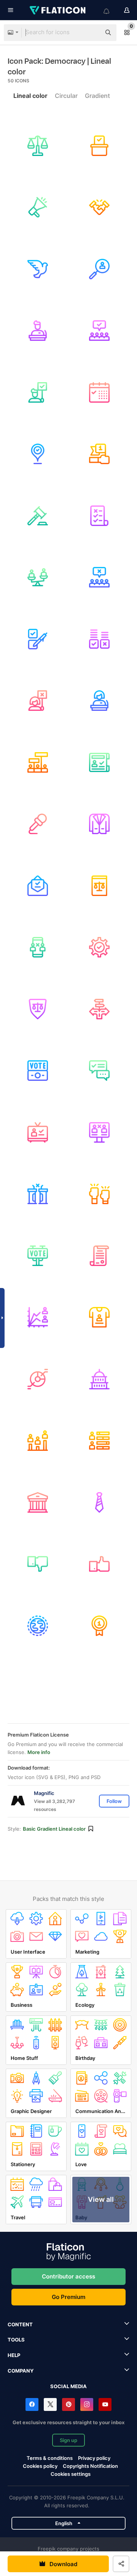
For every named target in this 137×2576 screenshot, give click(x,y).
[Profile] (100, 1132)
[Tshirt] (100, 1318)
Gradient (97, 96)
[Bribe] (38, 1071)
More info (39, 1752)
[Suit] (100, 824)
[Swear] (100, 886)
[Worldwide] (38, 1626)
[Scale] (38, 578)
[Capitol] (100, 1379)
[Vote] (38, 886)
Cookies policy (40, 2466)
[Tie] (100, 1502)
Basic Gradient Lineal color (54, 1829)
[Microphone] (38, 824)
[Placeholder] (38, 454)
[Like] (100, 1564)
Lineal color (30, 96)
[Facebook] (32, 2404)
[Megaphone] (38, 208)
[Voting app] (38, 948)
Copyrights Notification (90, 2466)
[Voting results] (100, 639)
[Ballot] (100, 516)
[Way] (100, 1009)
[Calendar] (100, 392)
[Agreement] (100, 208)
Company (21, 2371)
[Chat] (100, 1071)
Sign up (68, 2440)
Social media (68, 2386)
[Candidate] (100, 269)
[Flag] (100, 454)
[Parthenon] (38, 1502)
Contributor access (68, 2276)
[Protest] (100, 578)
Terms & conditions (50, 2458)
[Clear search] (91, 33)
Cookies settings (71, 2474)
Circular (66, 96)
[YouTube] (105, 2404)
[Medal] (100, 1626)
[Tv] (38, 1132)
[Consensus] (100, 331)
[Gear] (100, 948)
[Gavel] (38, 516)
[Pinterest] (68, 2404)
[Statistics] (38, 1318)
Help (14, 2355)
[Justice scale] (38, 146)
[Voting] (100, 146)
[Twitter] (50, 2404)
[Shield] (38, 1009)
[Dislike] (38, 1564)
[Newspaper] (100, 762)
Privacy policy (94, 2458)
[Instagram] (87, 2404)
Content (20, 2324)
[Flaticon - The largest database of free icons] (58, 10)
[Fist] (100, 1194)
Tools (16, 2340)
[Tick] (38, 639)
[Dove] (38, 269)
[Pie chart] (38, 1379)
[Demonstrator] (38, 392)
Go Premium (68, 2297)
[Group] (38, 762)
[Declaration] (100, 1256)
